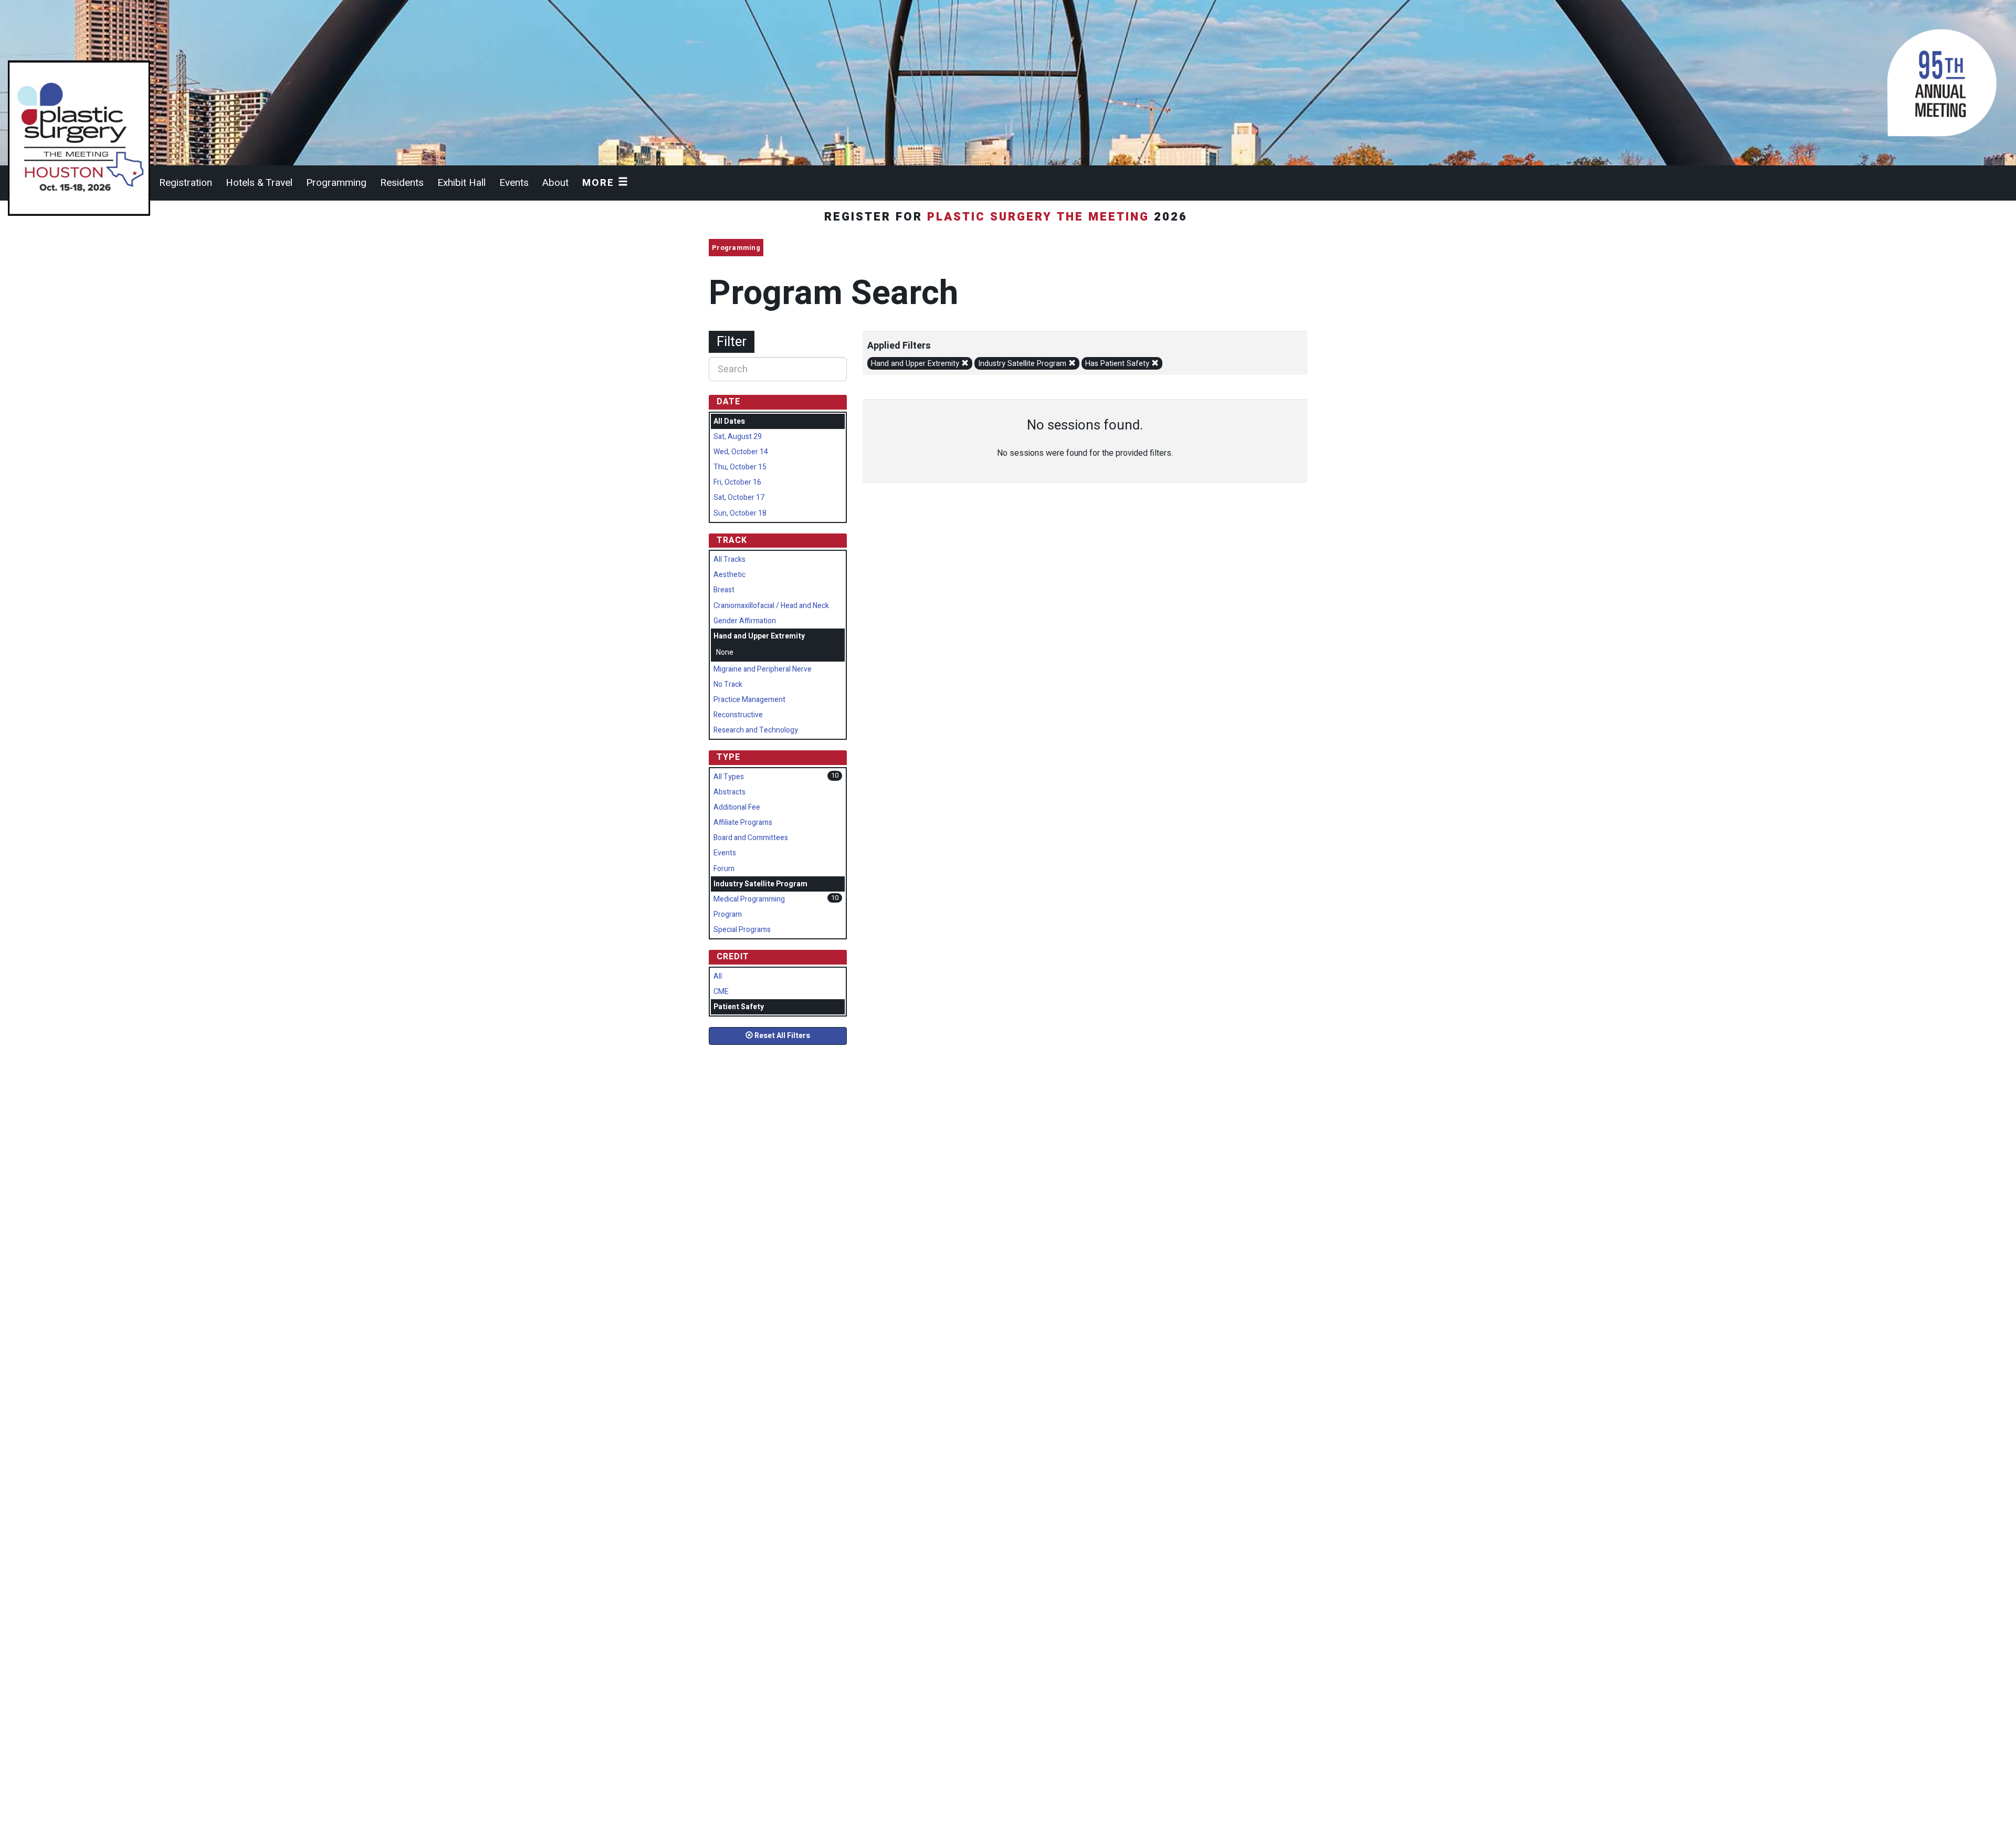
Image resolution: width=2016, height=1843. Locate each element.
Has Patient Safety (1118, 364)
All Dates (729, 421)
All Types (729, 777)
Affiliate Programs (743, 823)
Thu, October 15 (740, 467)
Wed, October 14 (741, 452)
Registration (186, 183)
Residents (402, 183)
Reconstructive (738, 715)
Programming (336, 183)
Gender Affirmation (745, 621)
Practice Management (749, 700)
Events (514, 183)
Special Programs (742, 930)
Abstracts (729, 792)
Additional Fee (737, 807)
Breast (724, 590)
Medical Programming (749, 899)
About (555, 183)
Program (728, 914)
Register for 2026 (1008, 217)
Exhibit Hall (461, 183)
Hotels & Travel (259, 183)
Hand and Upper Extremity (916, 364)
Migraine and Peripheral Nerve (763, 669)
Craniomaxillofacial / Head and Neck (771, 606)
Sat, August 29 (738, 437)
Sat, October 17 (739, 498)
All (718, 976)
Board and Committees (751, 838)
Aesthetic (729, 575)
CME (721, 992)
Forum (724, 869)
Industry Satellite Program (1023, 364)
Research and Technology (756, 730)
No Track (728, 684)
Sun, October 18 (740, 513)
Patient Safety (739, 1007)
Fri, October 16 (737, 482)
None (725, 652)
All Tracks (729, 559)
